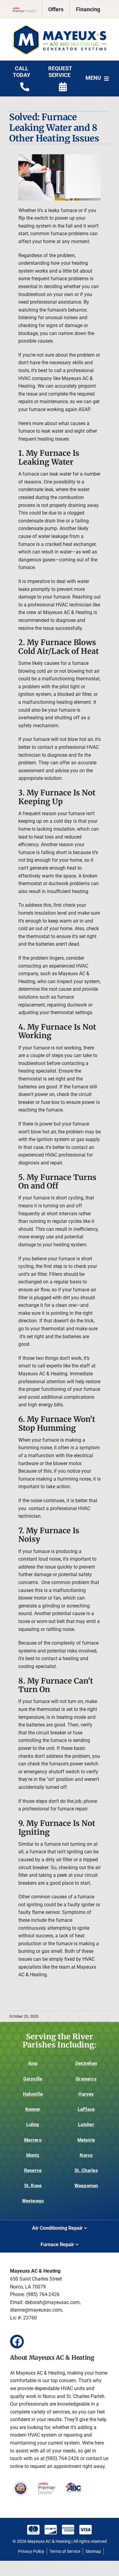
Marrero (33, 2140)
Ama (33, 2063)
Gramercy (86, 2079)
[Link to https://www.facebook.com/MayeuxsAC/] (17, 2342)
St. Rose (33, 2186)
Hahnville (33, 2094)
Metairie (86, 2140)
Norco (86, 2155)
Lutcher (86, 2124)
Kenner (33, 2109)
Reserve (33, 2170)
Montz (33, 2155)
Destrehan (86, 2063)
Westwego (33, 2201)
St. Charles (86, 2170)
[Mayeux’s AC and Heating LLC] (60, 27)
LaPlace (86, 2109)
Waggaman (86, 2186)
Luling (33, 2124)
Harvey (86, 2094)
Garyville (33, 2079)
